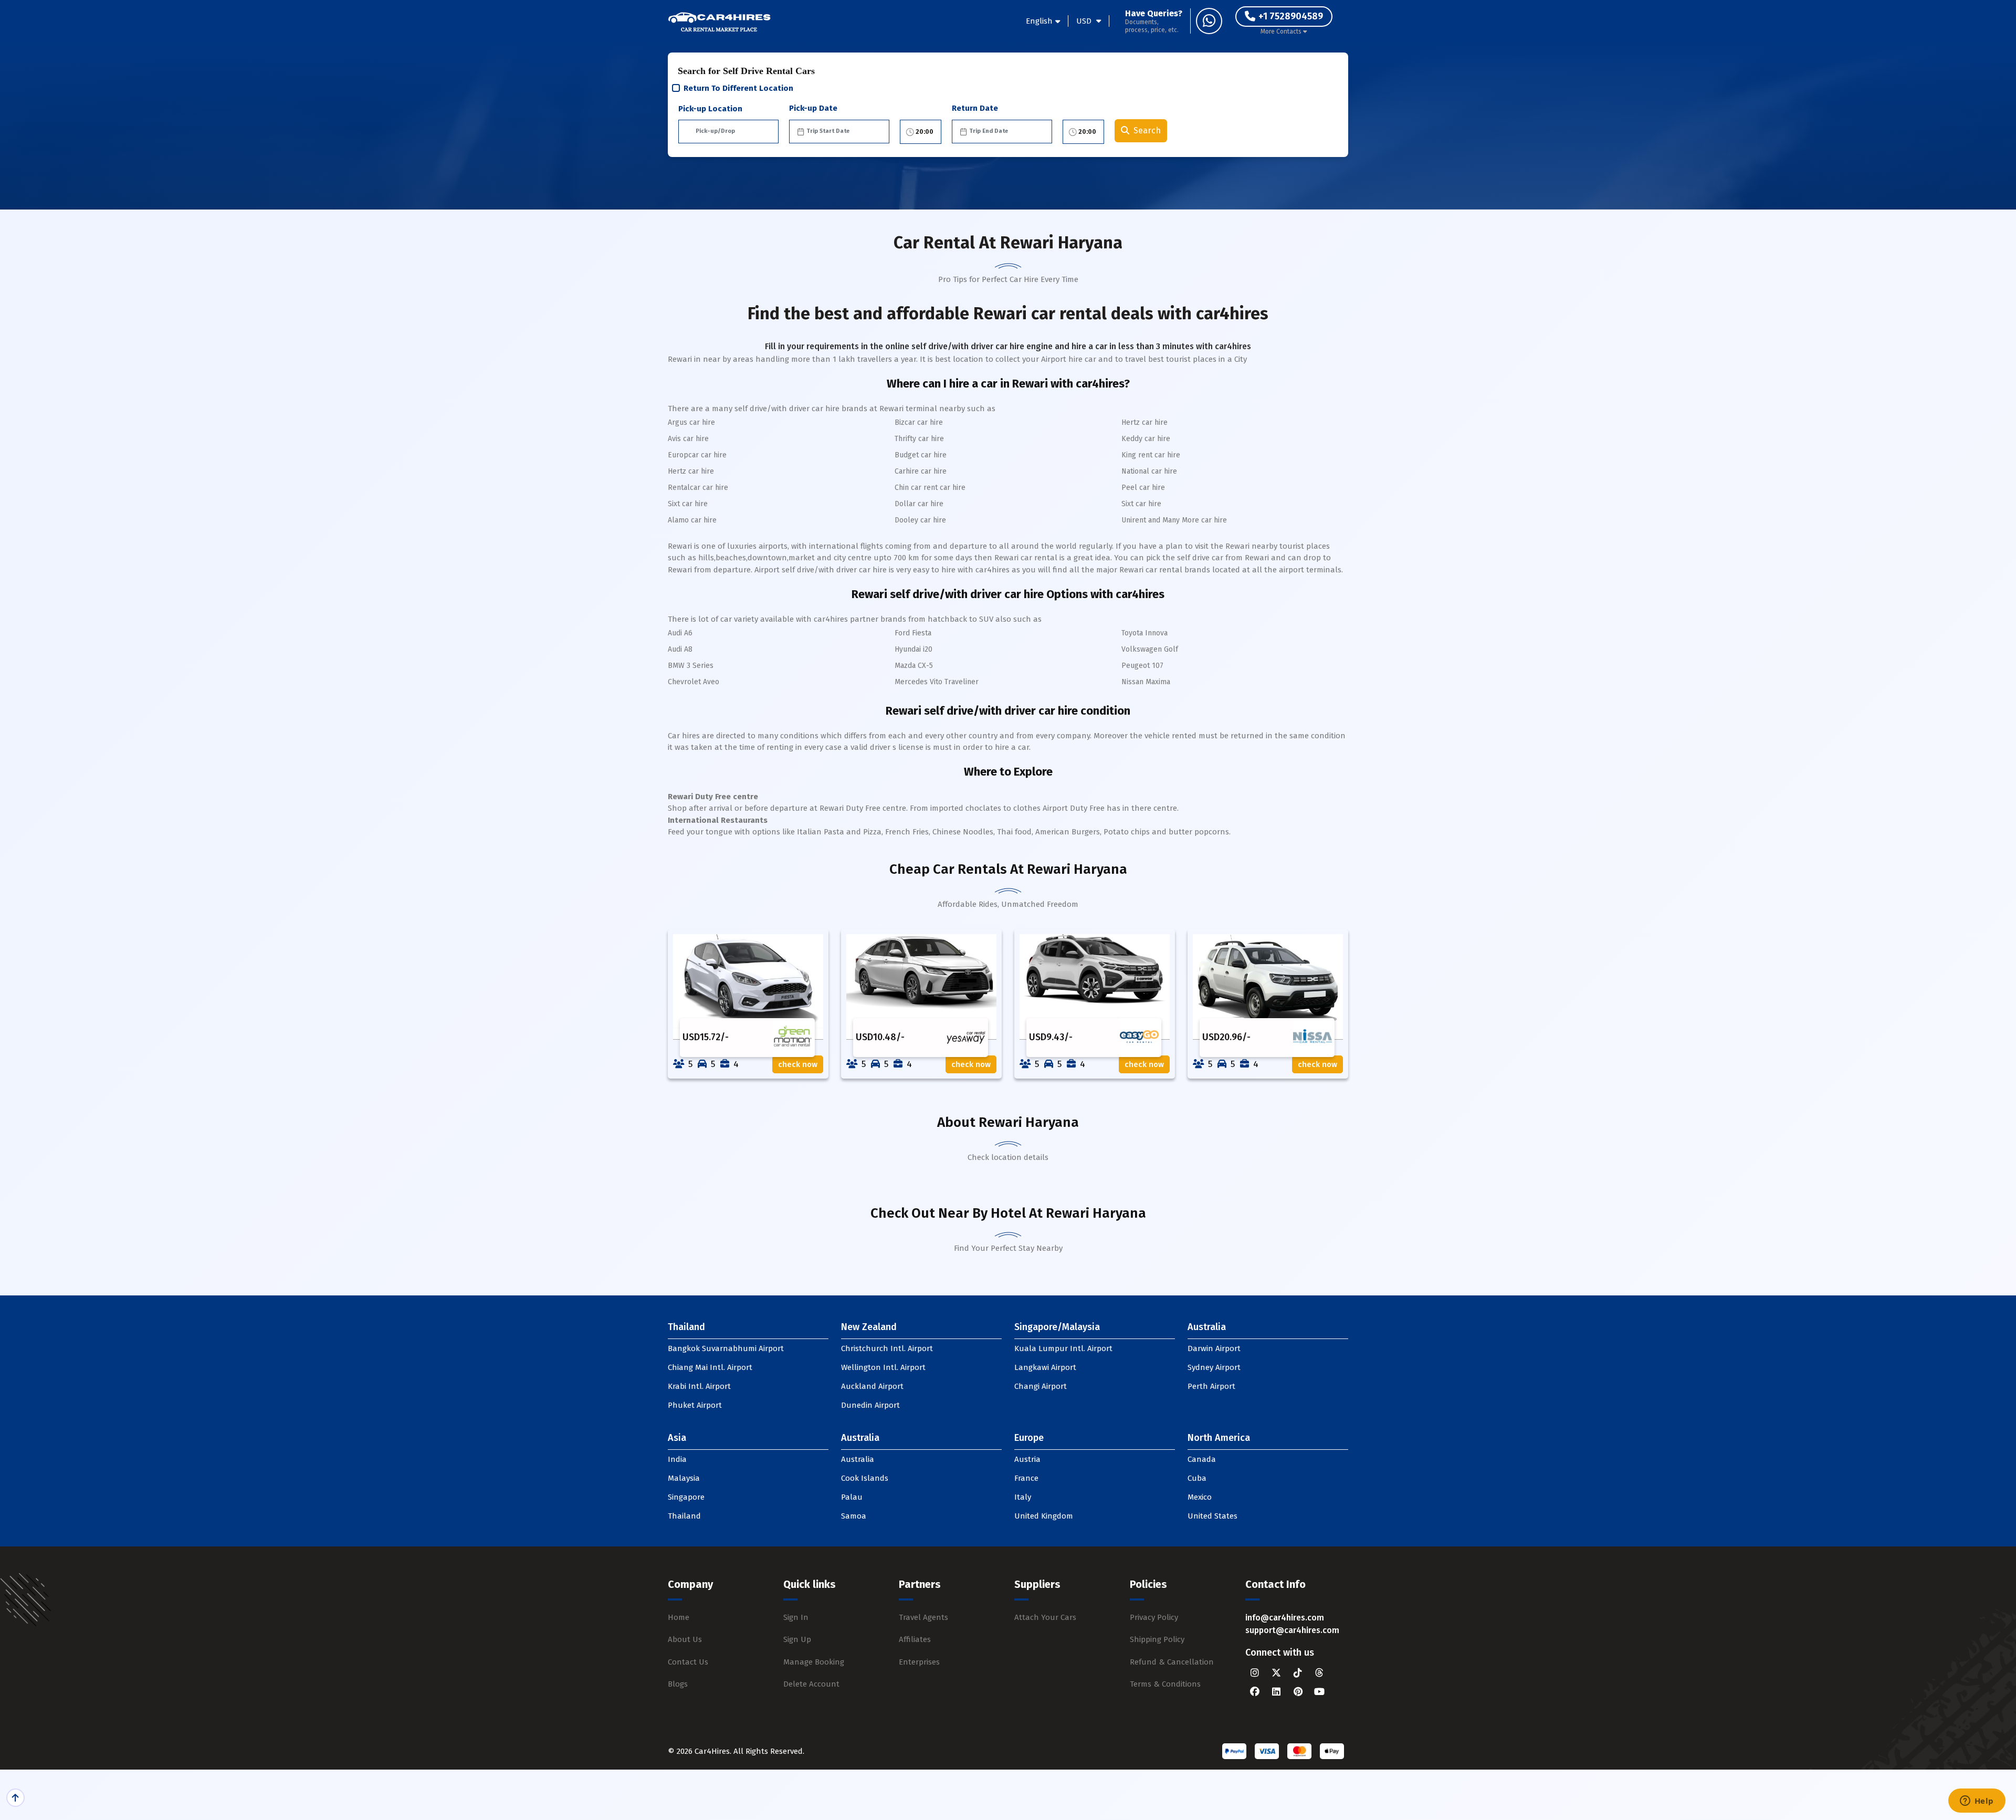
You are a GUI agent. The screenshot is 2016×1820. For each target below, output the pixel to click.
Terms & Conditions (1165, 1684)
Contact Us (688, 1662)
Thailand (684, 1516)
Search (1147, 130)
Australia (858, 1459)
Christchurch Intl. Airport (887, 1348)
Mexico (1200, 1497)
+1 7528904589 (1291, 16)
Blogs (678, 1684)
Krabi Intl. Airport (699, 1386)
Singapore (686, 1497)
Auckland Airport (872, 1386)
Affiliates (915, 1639)
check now (798, 1064)
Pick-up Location (710, 109)
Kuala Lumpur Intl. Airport (1063, 1348)
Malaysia (684, 1478)
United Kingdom (1044, 1516)
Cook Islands (865, 1478)
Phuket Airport (695, 1405)
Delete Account (811, 1684)
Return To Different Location (738, 88)
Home (679, 1617)
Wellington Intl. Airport (883, 1367)
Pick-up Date (813, 108)
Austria (1027, 1459)
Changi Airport (1041, 1386)
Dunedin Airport (870, 1405)
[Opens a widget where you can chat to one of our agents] (1977, 1802)
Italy (1023, 1497)
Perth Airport (1211, 1386)
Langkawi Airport (1045, 1367)
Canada (1202, 1459)
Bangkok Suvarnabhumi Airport (726, 1348)
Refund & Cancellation (1172, 1662)
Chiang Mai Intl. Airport (710, 1367)
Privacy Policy (1154, 1617)
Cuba (1197, 1478)
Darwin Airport (1214, 1348)
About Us (685, 1639)
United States (1212, 1516)
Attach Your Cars (1045, 1617)
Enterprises (919, 1662)
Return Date (975, 108)
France (1026, 1478)
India (677, 1459)
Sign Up (797, 1639)
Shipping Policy (1157, 1639)
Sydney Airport (1214, 1367)
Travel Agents (923, 1617)
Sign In (796, 1617)
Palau (852, 1497)
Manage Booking (814, 1662)
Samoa (854, 1516)
